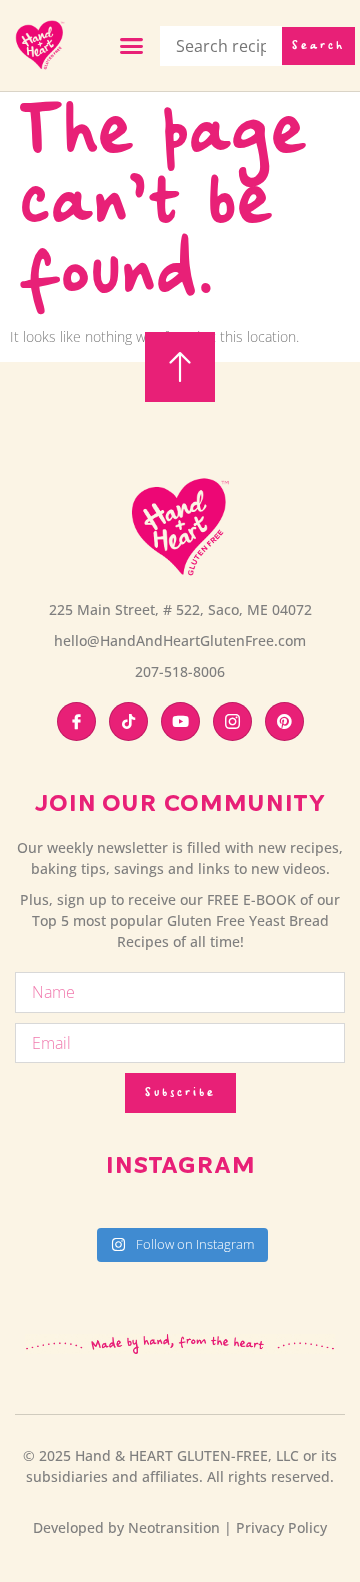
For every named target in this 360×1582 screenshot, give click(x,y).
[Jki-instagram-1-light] (232, 721)
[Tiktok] (128, 721)
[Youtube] (180, 721)
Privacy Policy (281, 1527)
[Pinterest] (284, 721)
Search (318, 46)
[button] (132, 46)
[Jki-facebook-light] (76, 721)
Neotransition (174, 1527)
